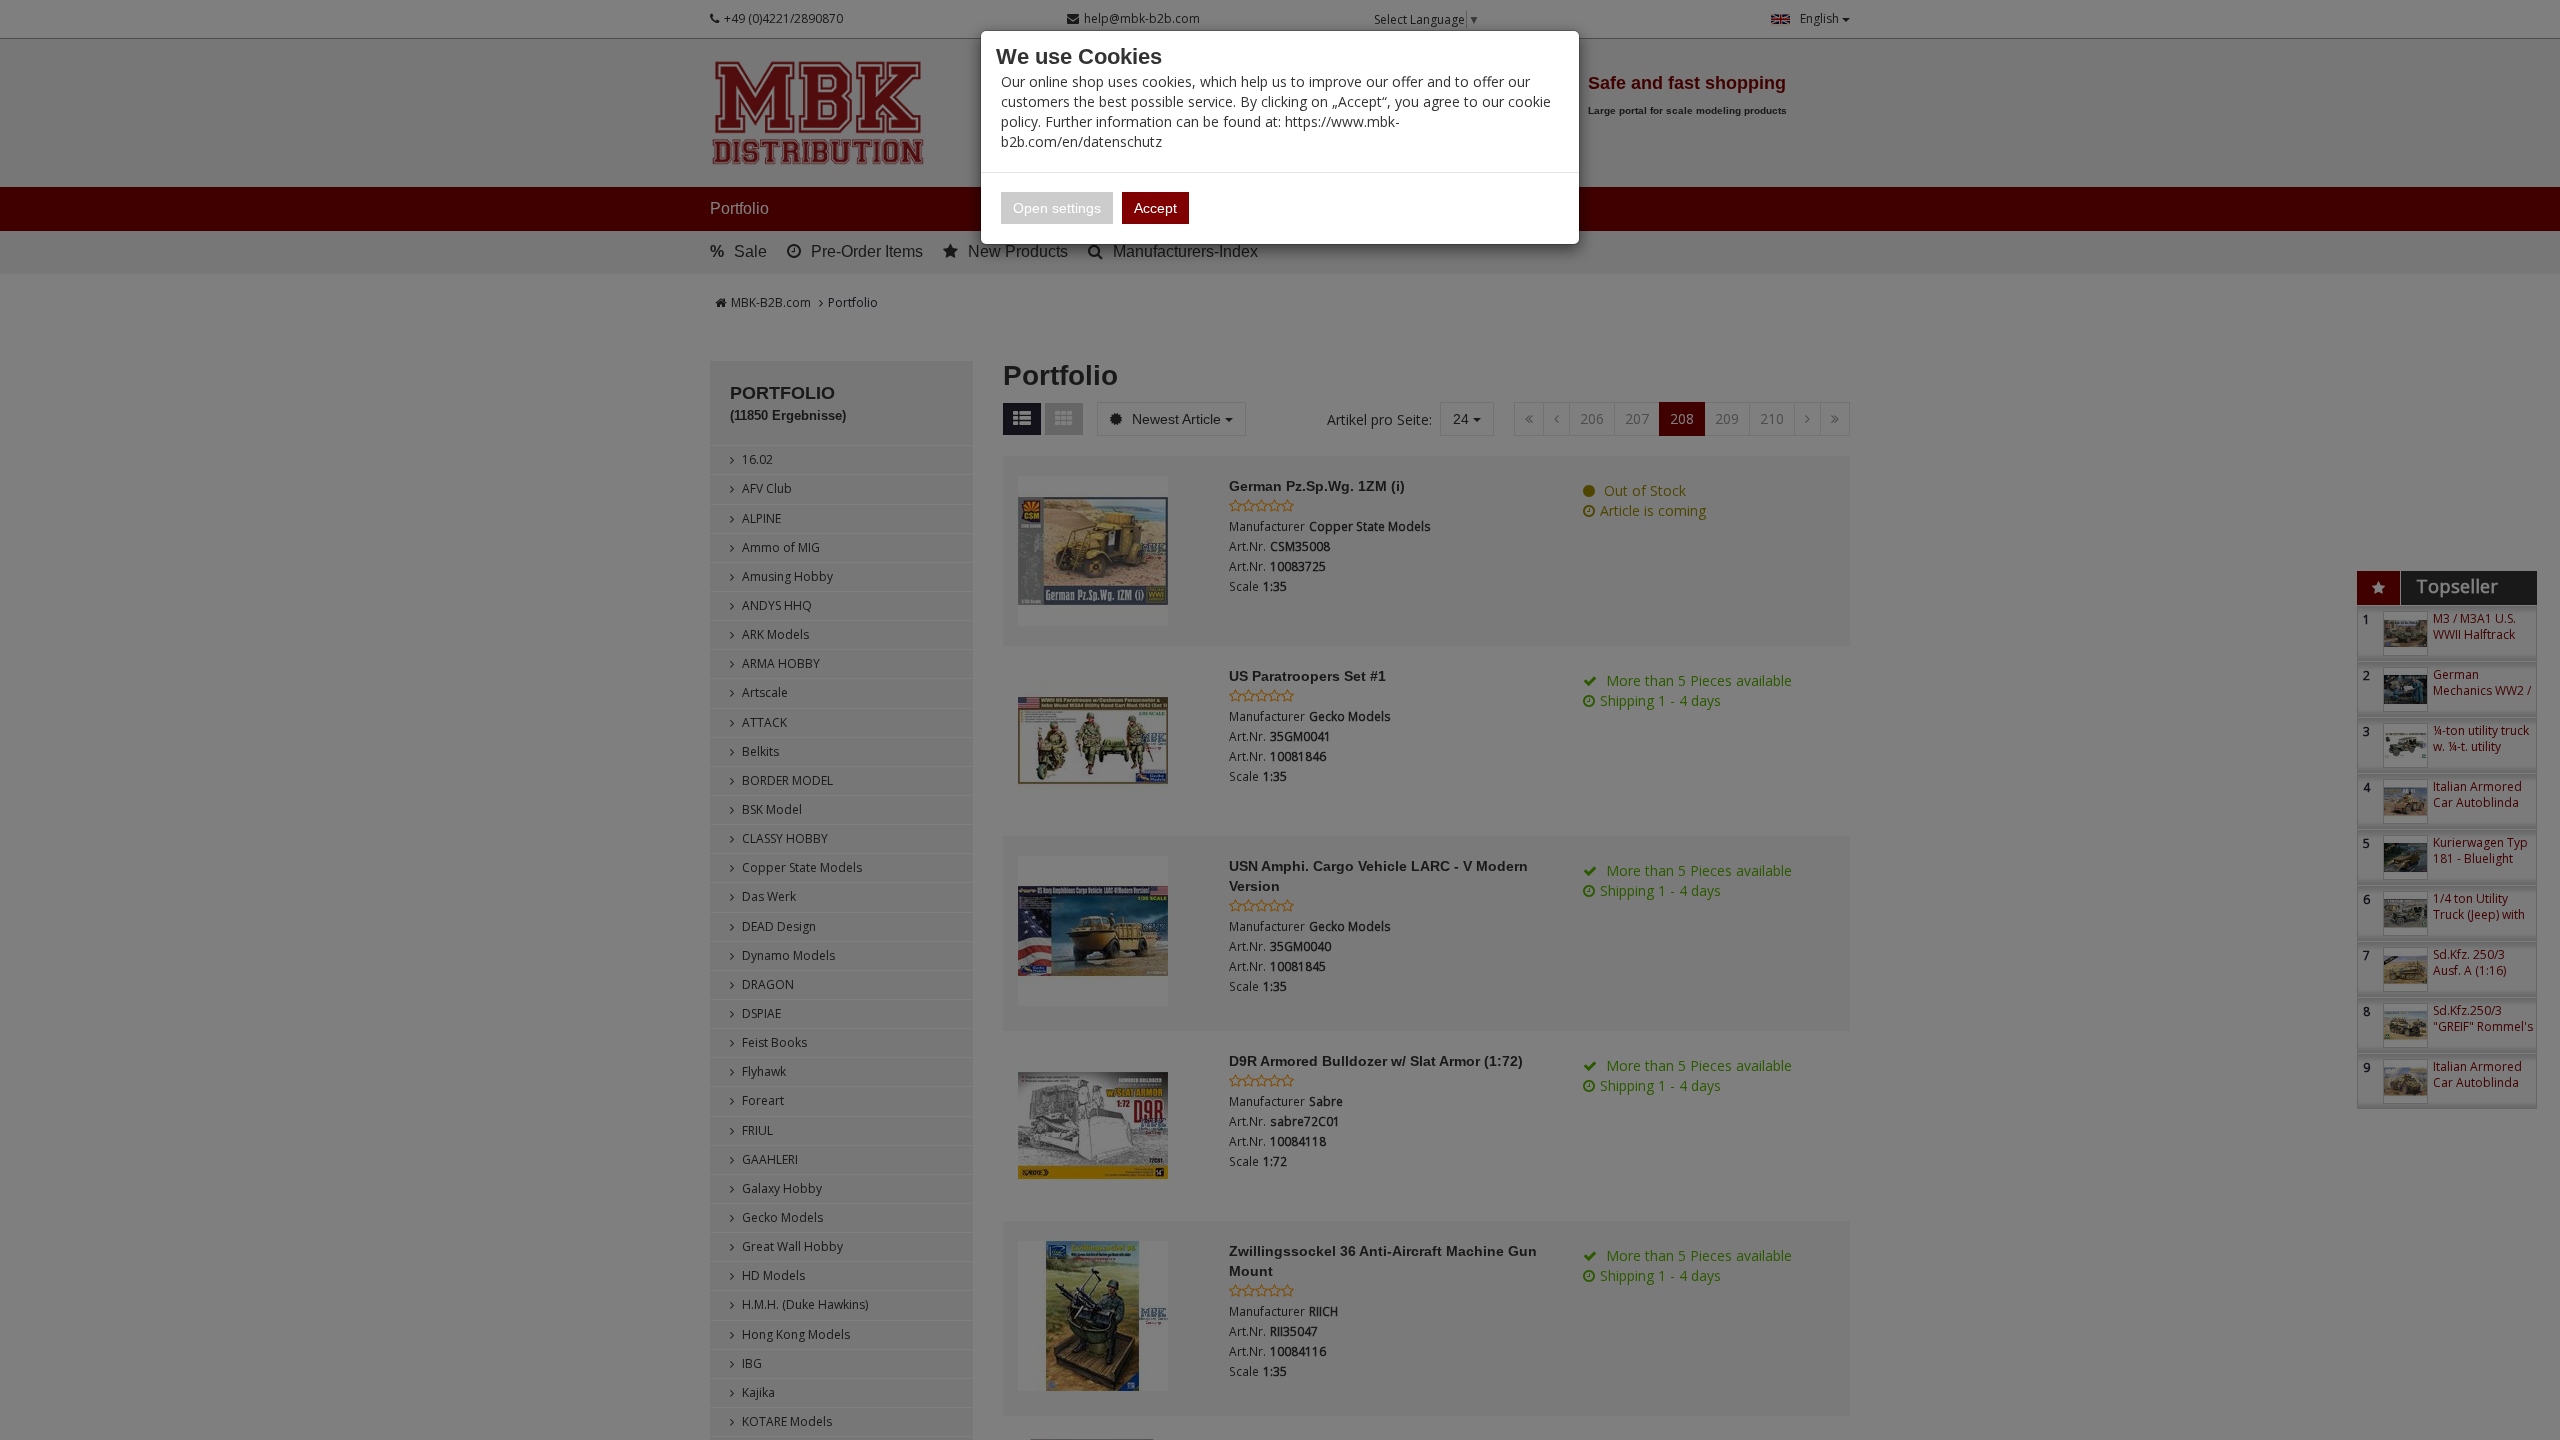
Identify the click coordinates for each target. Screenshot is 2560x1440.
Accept (1155, 208)
